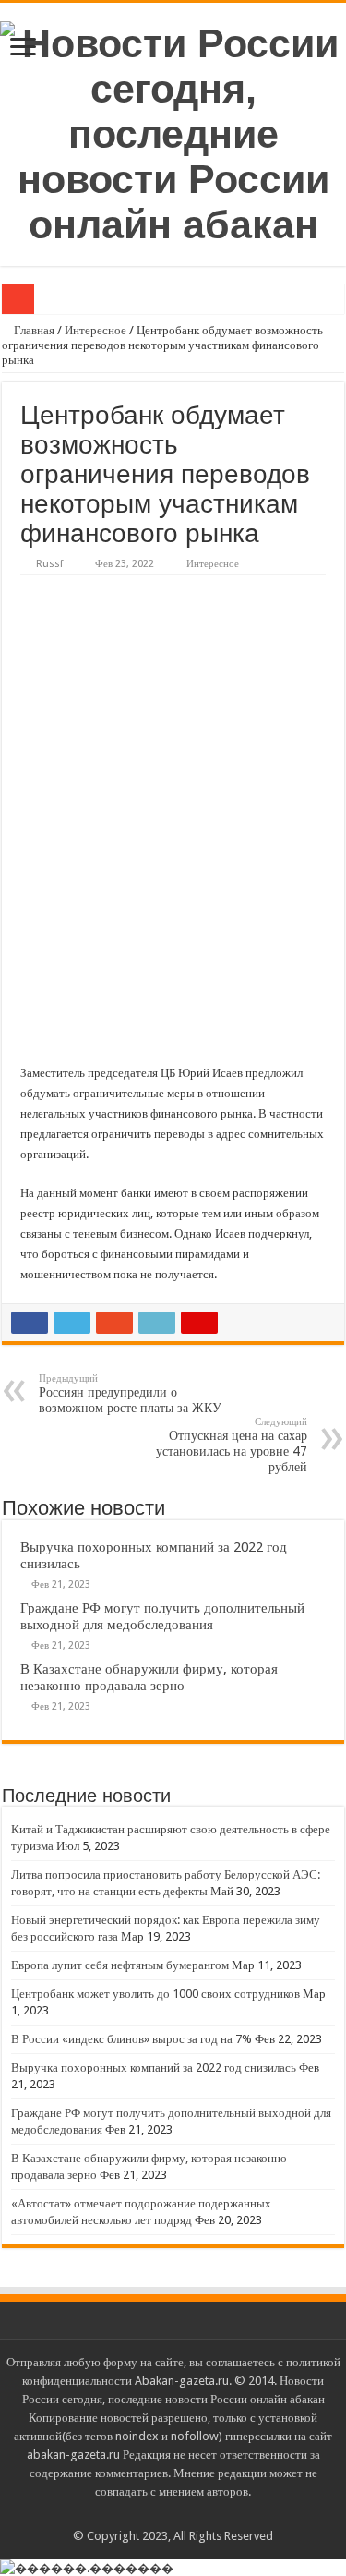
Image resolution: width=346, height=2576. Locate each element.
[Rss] (173, 2514)
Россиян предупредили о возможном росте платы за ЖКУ (130, 1394)
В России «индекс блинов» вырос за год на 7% (131, 2039)
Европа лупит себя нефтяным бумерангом (120, 1965)
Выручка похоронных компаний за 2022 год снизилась (154, 2068)
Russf (49, 564)
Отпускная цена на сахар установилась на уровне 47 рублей (232, 1445)
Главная (33, 330)
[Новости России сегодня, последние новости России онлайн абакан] (173, 131)
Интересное (95, 330)
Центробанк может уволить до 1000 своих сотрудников (155, 1994)
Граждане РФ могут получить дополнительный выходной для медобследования (162, 1616)
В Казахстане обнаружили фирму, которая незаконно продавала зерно (149, 1677)
